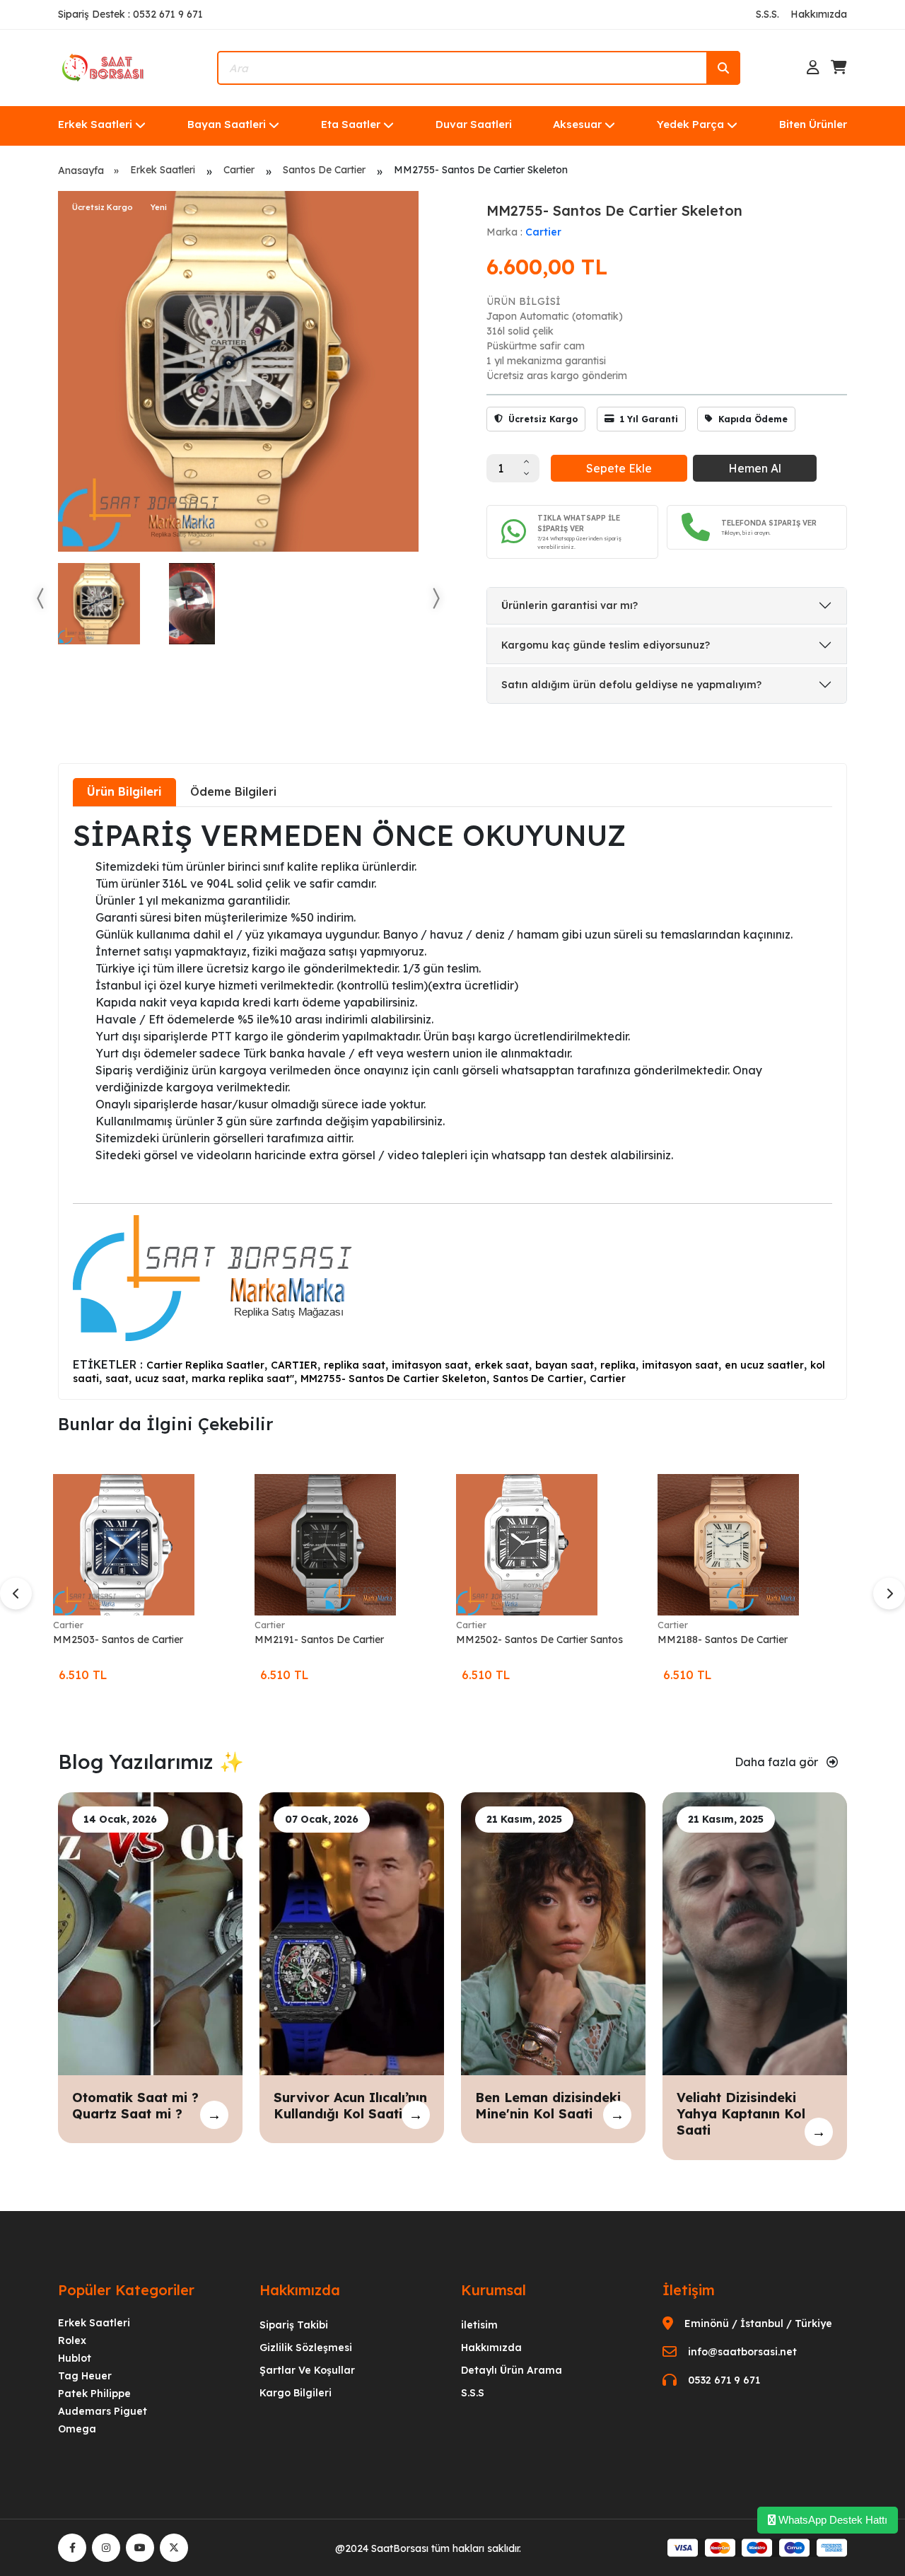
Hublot (75, 2358)
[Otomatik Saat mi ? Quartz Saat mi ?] (150, 1932)
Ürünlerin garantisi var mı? (570, 605)
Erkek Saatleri (95, 124)
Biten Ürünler (813, 124)
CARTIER (294, 1365)
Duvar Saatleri (474, 124)
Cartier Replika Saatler (205, 1365)
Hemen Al (755, 468)
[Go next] (436, 598)
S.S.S (473, 2393)
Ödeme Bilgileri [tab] (233, 791)
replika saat (355, 1365)
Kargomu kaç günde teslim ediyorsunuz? (606, 645)
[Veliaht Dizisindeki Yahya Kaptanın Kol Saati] (755, 1932)
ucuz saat (160, 1379)
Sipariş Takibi (294, 2325)
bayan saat (565, 1365)
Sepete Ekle (619, 468)
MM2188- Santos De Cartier (723, 1640)
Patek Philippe (94, 2394)
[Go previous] (41, 598)
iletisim (479, 2325)
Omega (77, 2429)
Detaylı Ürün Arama (512, 2370)
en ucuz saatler (764, 1365)
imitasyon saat (430, 1365)
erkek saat (502, 1365)
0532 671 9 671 (724, 2380)
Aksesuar (577, 124)
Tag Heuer (85, 2376)
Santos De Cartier (324, 170)
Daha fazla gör (778, 1762)
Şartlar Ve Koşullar (307, 2370)
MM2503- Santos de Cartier (118, 1640)
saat (117, 1379)
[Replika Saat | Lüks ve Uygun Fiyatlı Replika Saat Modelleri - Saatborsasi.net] (104, 66)
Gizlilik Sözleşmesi (306, 2348)
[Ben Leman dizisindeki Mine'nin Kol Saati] (553, 1932)
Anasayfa (81, 170)
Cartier (239, 170)
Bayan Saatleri (227, 124)
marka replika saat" (243, 1379)
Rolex (72, 2340)
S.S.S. (767, 14)
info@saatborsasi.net (742, 2352)
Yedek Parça (690, 124)
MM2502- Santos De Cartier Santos (539, 1640)
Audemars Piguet (103, 2411)
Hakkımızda (819, 14)
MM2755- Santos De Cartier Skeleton (393, 1379)
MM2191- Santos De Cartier (319, 1640)
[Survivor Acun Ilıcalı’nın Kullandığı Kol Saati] (352, 1932)
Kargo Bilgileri (296, 2393)
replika (618, 1365)
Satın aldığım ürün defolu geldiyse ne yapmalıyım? (631, 685)
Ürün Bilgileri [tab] (124, 791)
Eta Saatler (351, 124)
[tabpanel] (452, 1102)
